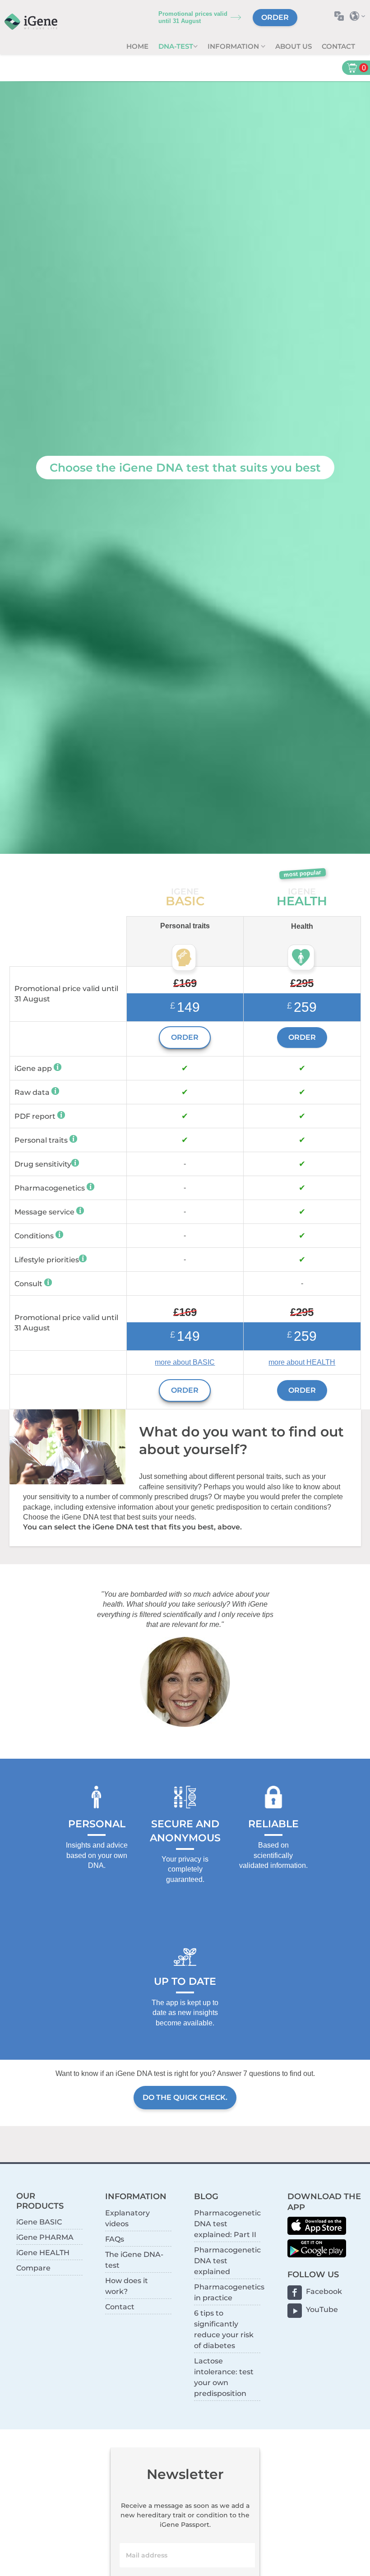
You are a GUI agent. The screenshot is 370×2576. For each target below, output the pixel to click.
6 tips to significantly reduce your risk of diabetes (224, 2329)
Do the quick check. (185, 2097)
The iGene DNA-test (134, 2260)
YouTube (322, 2310)
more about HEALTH (302, 1362)
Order (275, 17)
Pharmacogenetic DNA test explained (227, 2261)
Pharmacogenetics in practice (227, 2292)
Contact (338, 46)
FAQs (115, 2239)
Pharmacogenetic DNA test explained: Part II (227, 2224)
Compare (33, 2268)
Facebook (324, 2291)
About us (294, 46)
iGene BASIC (39, 2222)
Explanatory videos (127, 2218)
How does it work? (127, 2286)
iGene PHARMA (45, 2237)
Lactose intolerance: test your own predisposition (224, 2377)
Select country (360, 16)
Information (234, 46)
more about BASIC (185, 1362)
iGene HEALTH (43, 2253)
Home (137, 46)
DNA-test (176, 46)
